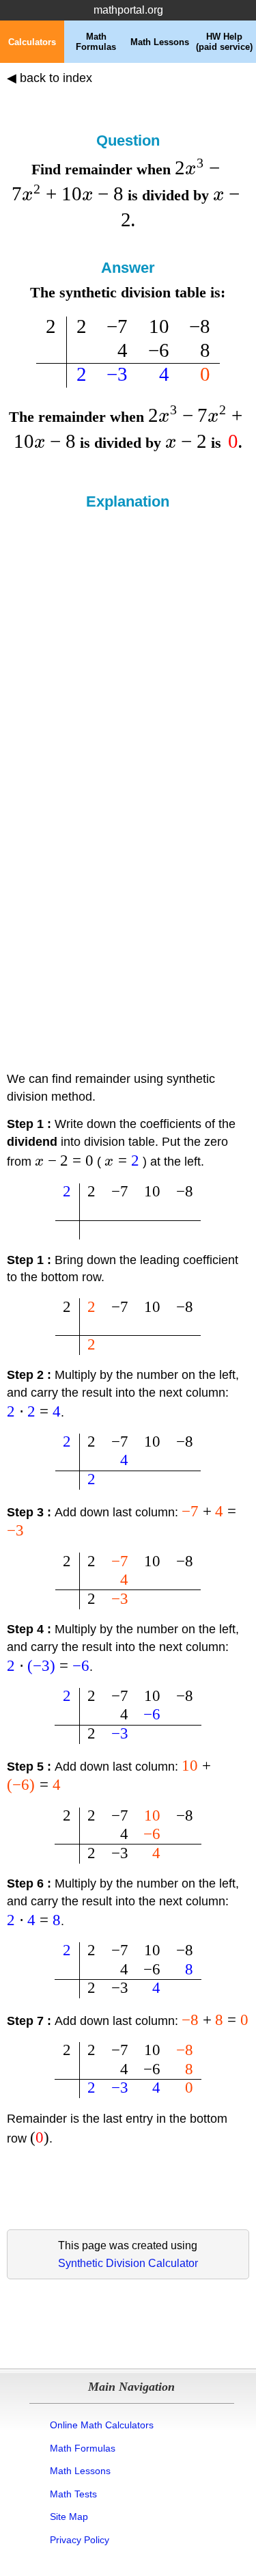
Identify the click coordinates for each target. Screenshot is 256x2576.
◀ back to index (49, 78)
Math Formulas (83, 2448)
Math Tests (73, 2494)
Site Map (69, 2517)
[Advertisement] (128, 645)
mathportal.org (128, 10)
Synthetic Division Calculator (128, 2263)
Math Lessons (80, 2471)
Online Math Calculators (102, 2425)
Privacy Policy (80, 2540)
